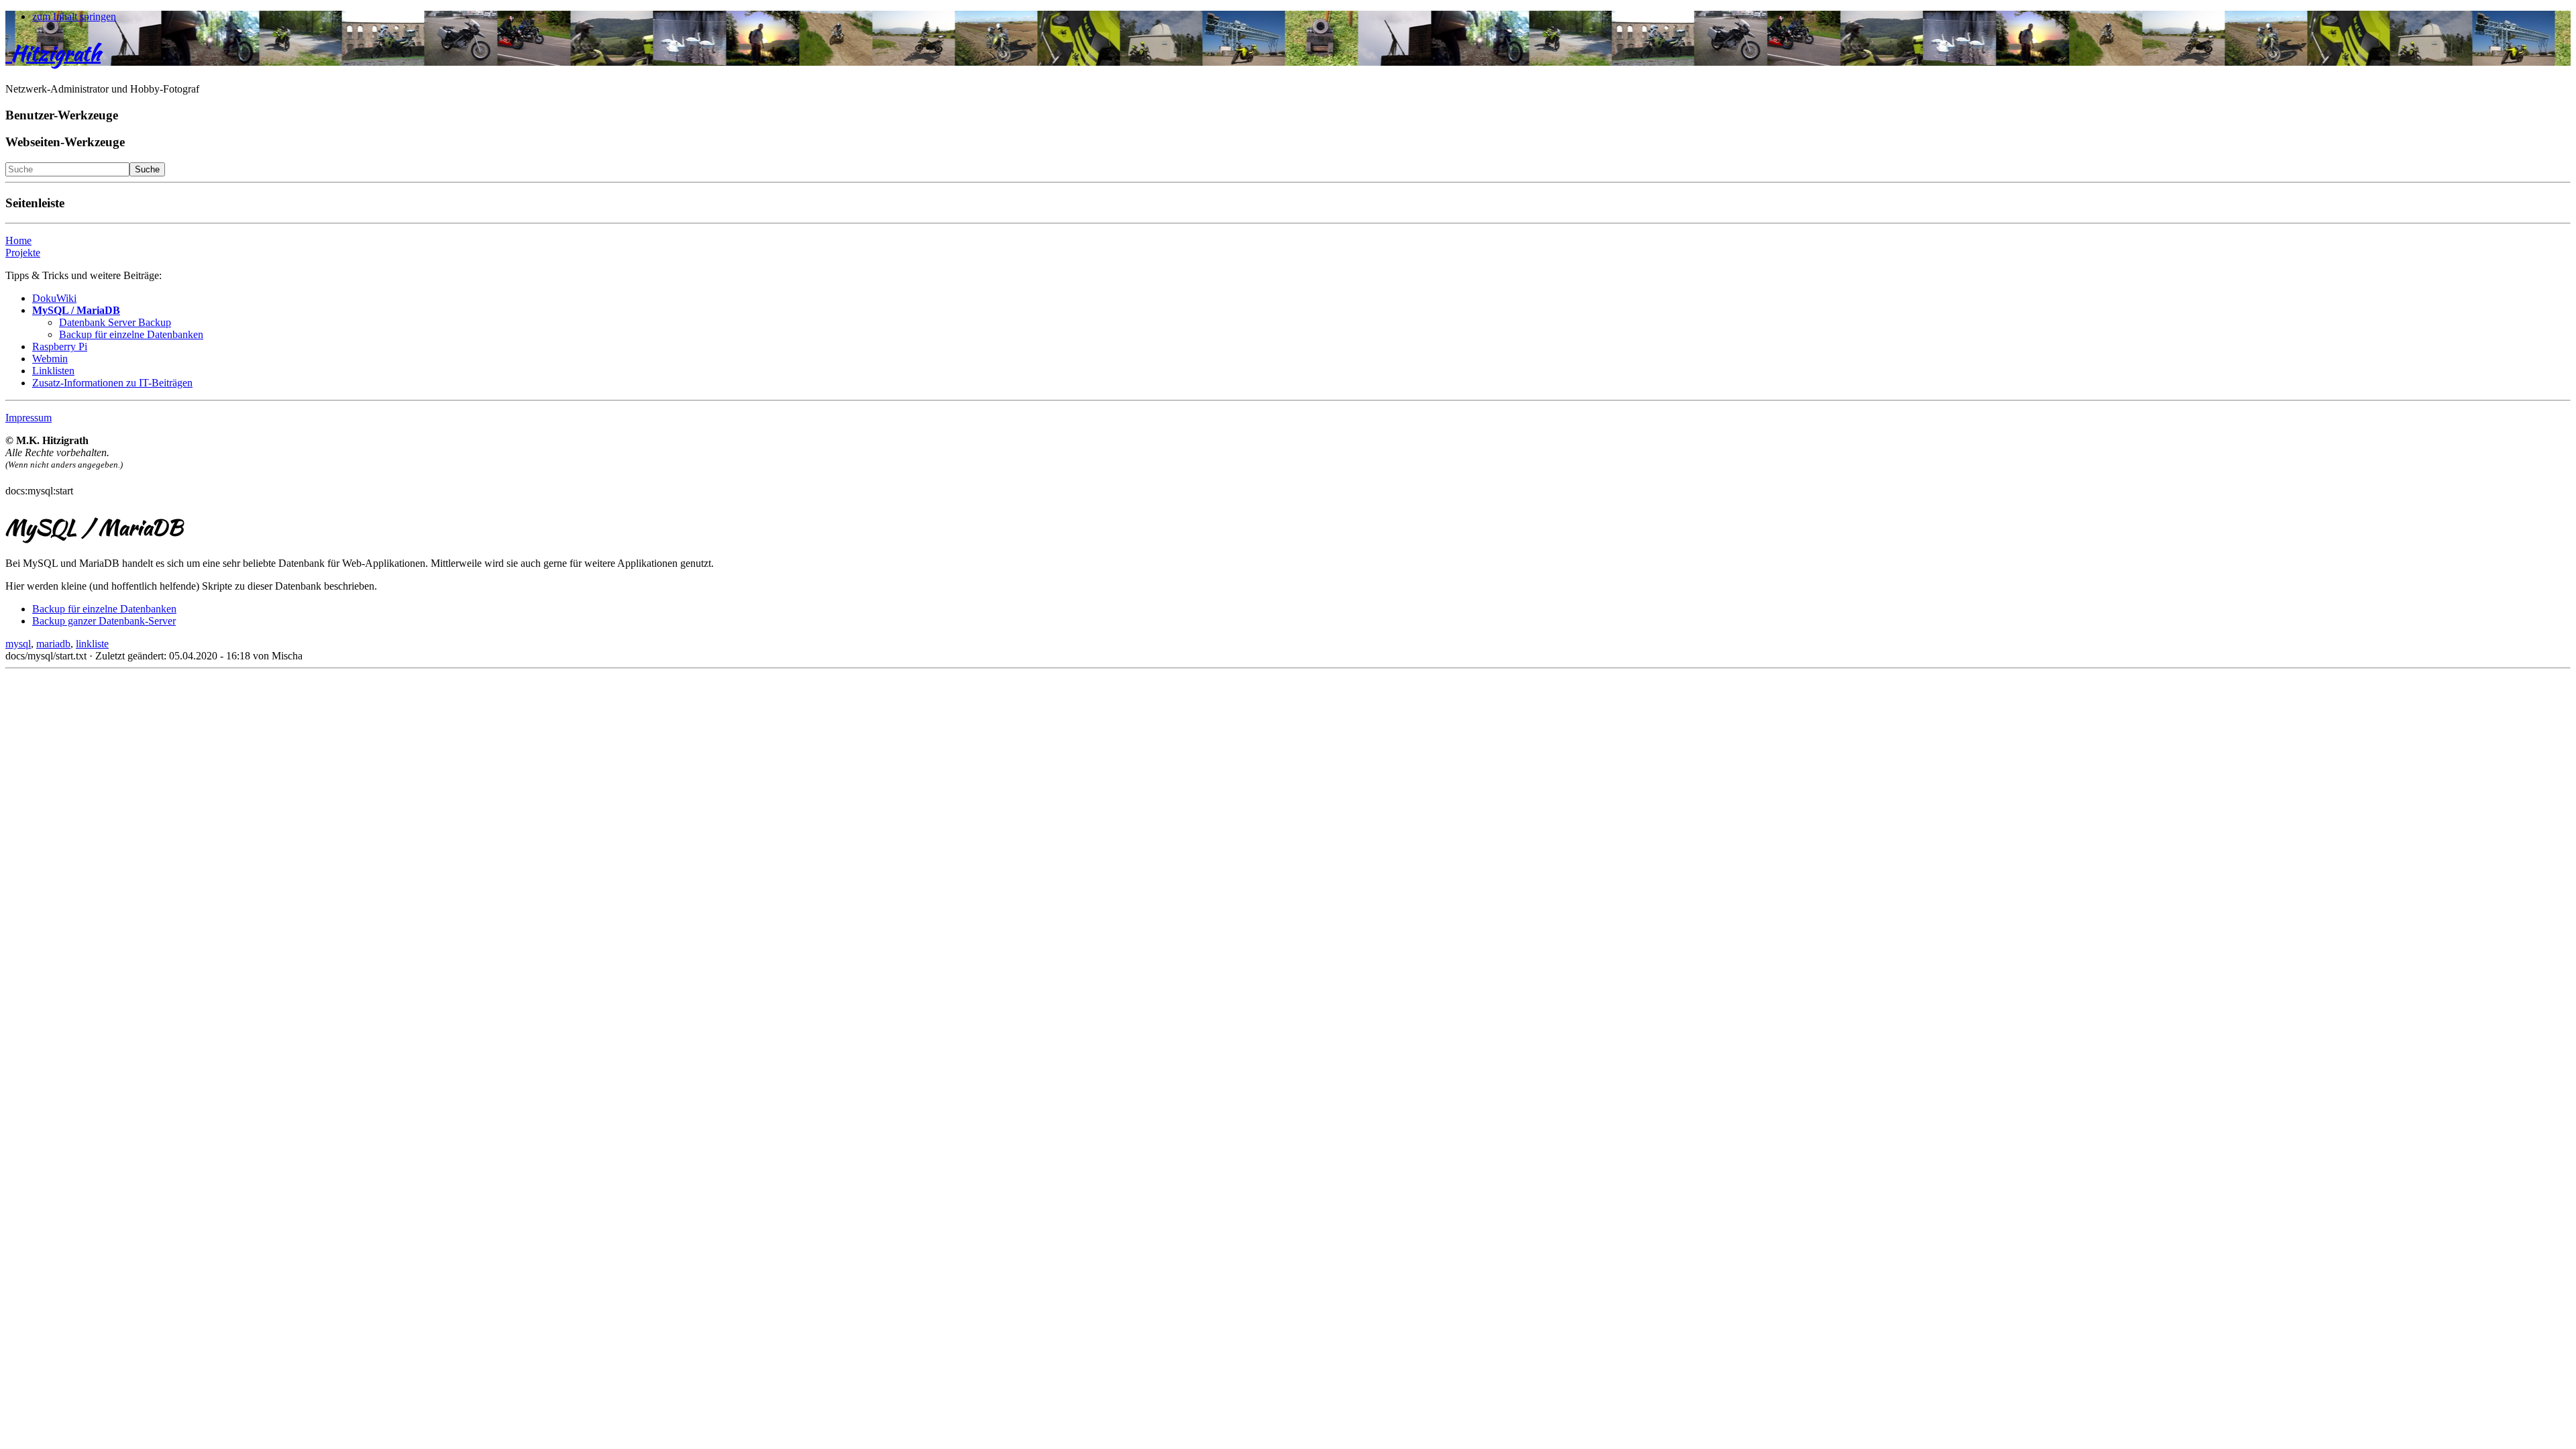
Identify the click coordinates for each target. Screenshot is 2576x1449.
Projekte (23, 253)
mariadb (53, 644)
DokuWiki (54, 298)
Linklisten (53, 371)
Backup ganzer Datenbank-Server (104, 621)
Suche (147, 169)
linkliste (92, 644)
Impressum (29, 418)
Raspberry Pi (60, 346)
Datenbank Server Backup (115, 322)
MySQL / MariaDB (76, 310)
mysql (18, 644)
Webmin (50, 359)
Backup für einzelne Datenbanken (131, 334)
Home (18, 240)
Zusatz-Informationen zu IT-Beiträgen (112, 383)
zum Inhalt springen (74, 16)
